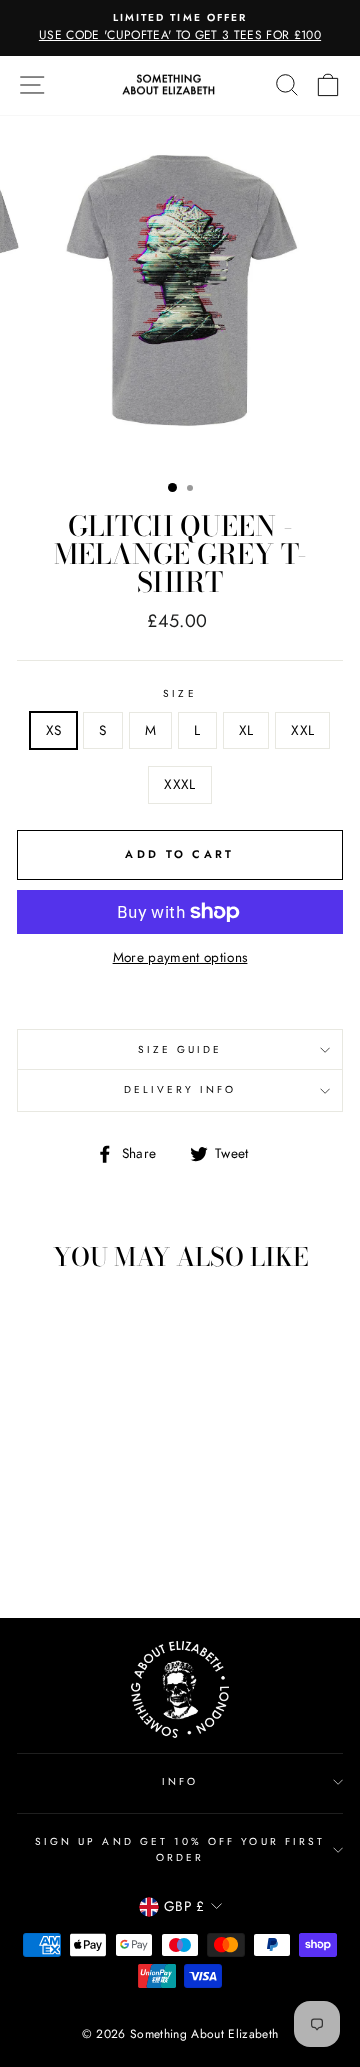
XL (246, 730)
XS (54, 730)
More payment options (180, 957)
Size (179, 693)
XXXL (179, 784)
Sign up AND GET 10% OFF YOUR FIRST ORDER (180, 1849)
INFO (180, 1781)
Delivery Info (180, 1089)
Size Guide (180, 1049)
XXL (302, 730)
